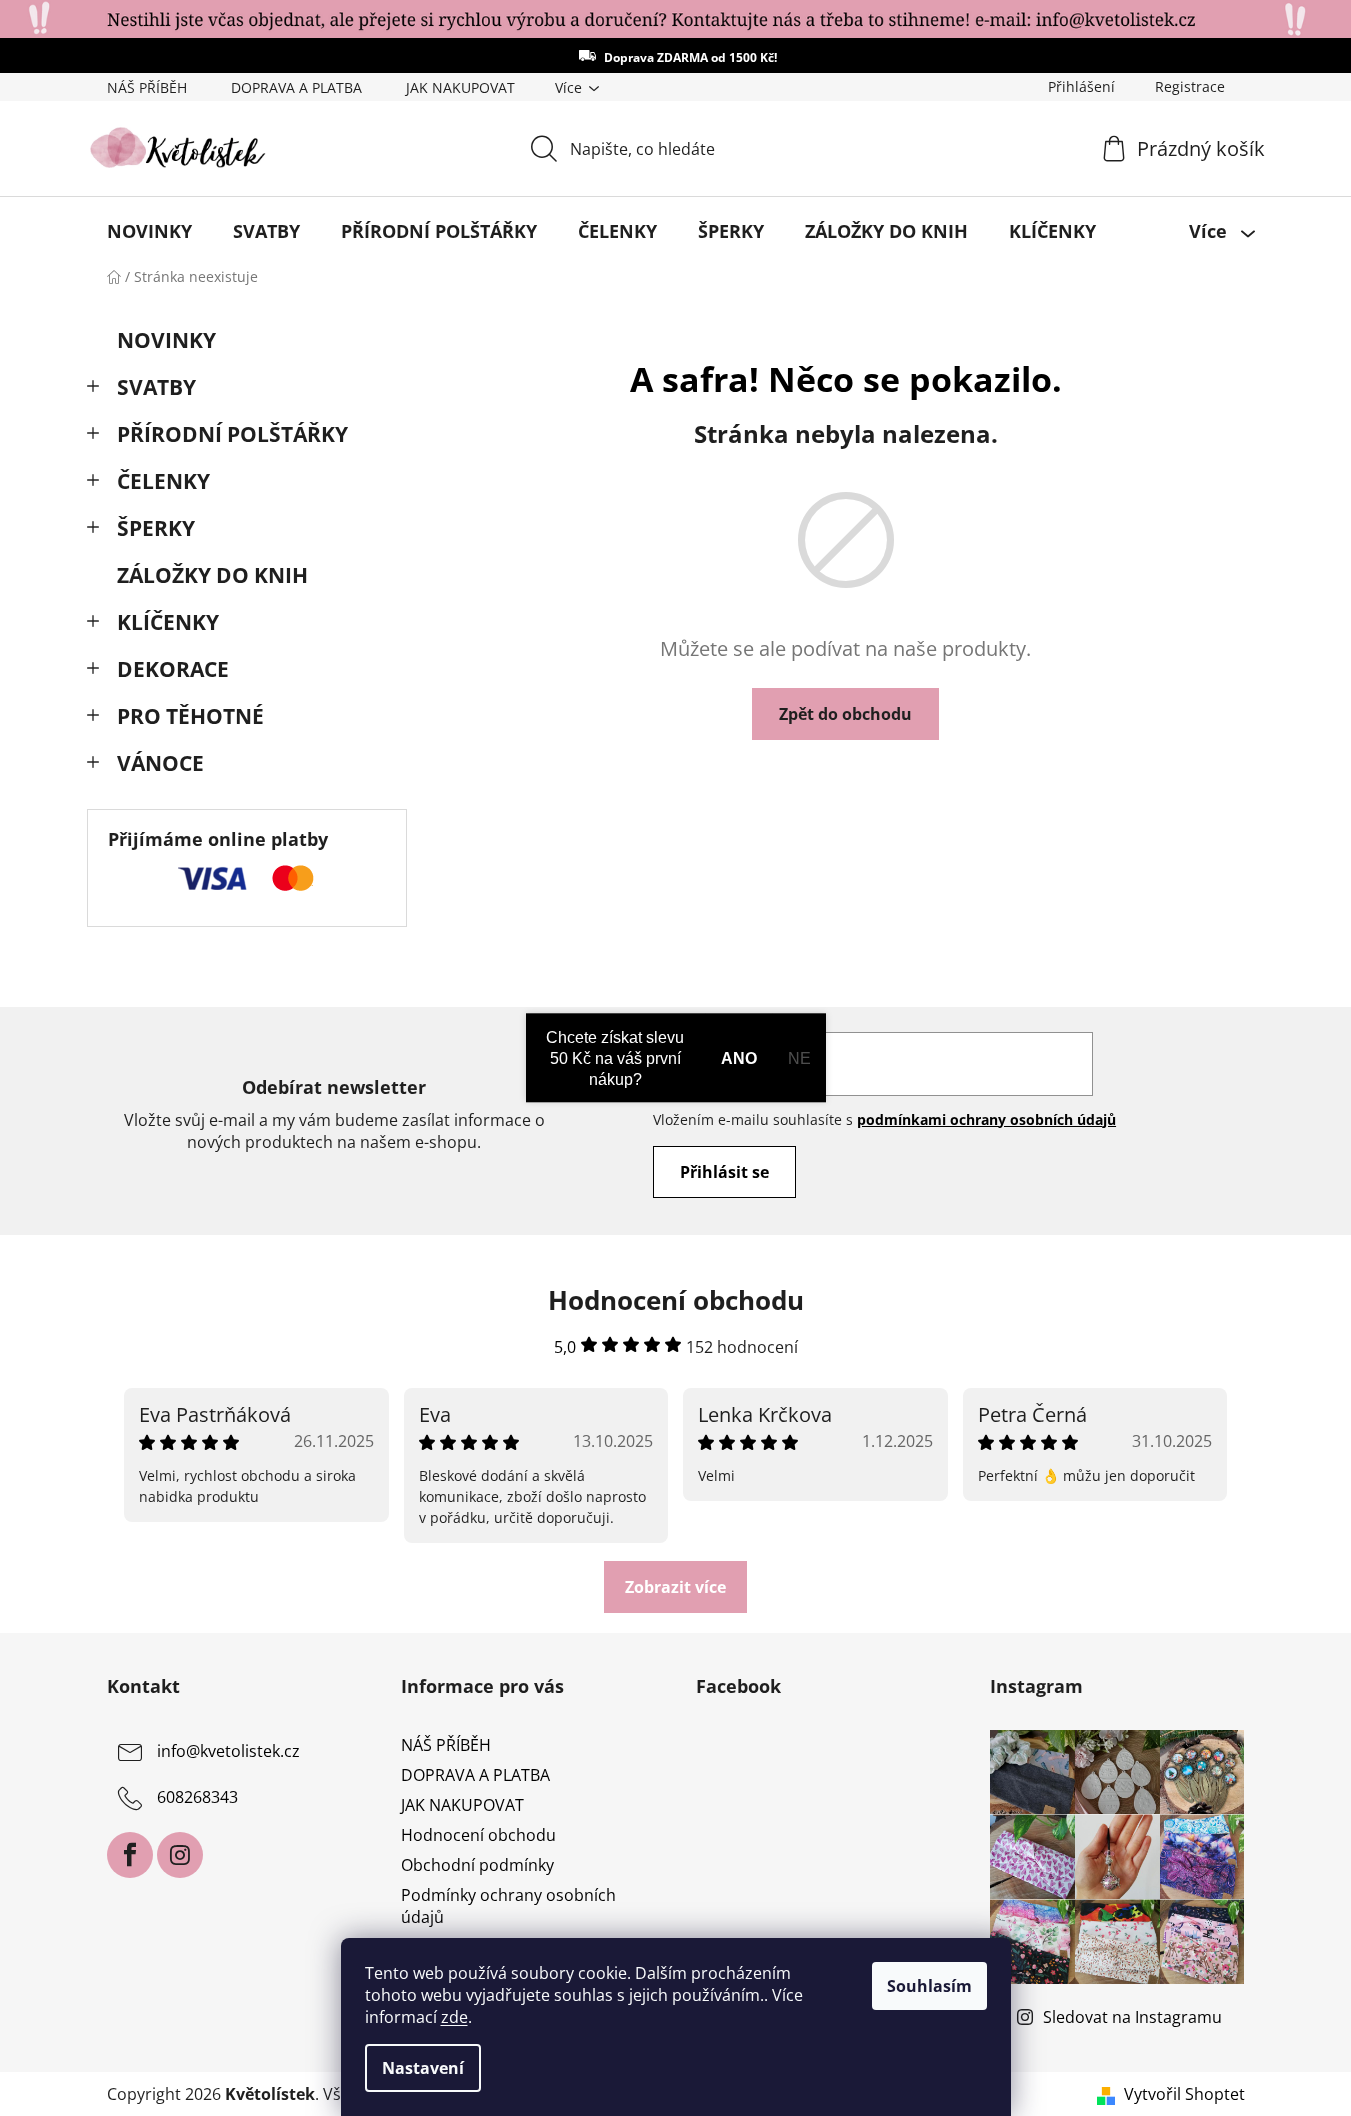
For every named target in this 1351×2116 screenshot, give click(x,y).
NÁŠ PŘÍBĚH (147, 87)
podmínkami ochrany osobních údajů (986, 1119)
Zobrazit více (675, 1587)
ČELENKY (163, 481)
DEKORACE (173, 669)
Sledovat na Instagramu (1132, 2017)
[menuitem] (149, 231)
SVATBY (156, 387)
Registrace (1190, 86)
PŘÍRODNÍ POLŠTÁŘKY (232, 434)
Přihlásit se (724, 1172)
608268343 (197, 1797)
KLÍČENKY (168, 622)
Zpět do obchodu (845, 714)
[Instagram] (180, 1855)
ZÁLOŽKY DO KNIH (212, 575)
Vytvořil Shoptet (1184, 2094)
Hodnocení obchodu (478, 1835)
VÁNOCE (160, 763)
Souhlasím (929, 1986)
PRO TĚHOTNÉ (190, 716)
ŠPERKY (156, 528)
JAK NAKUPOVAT (460, 87)
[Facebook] (130, 1855)
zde (454, 2017)
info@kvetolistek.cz (228, 1751)
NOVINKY (166, 340)
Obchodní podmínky (477, 1865)
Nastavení (423, 2068)
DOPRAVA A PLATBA (296, 87)
